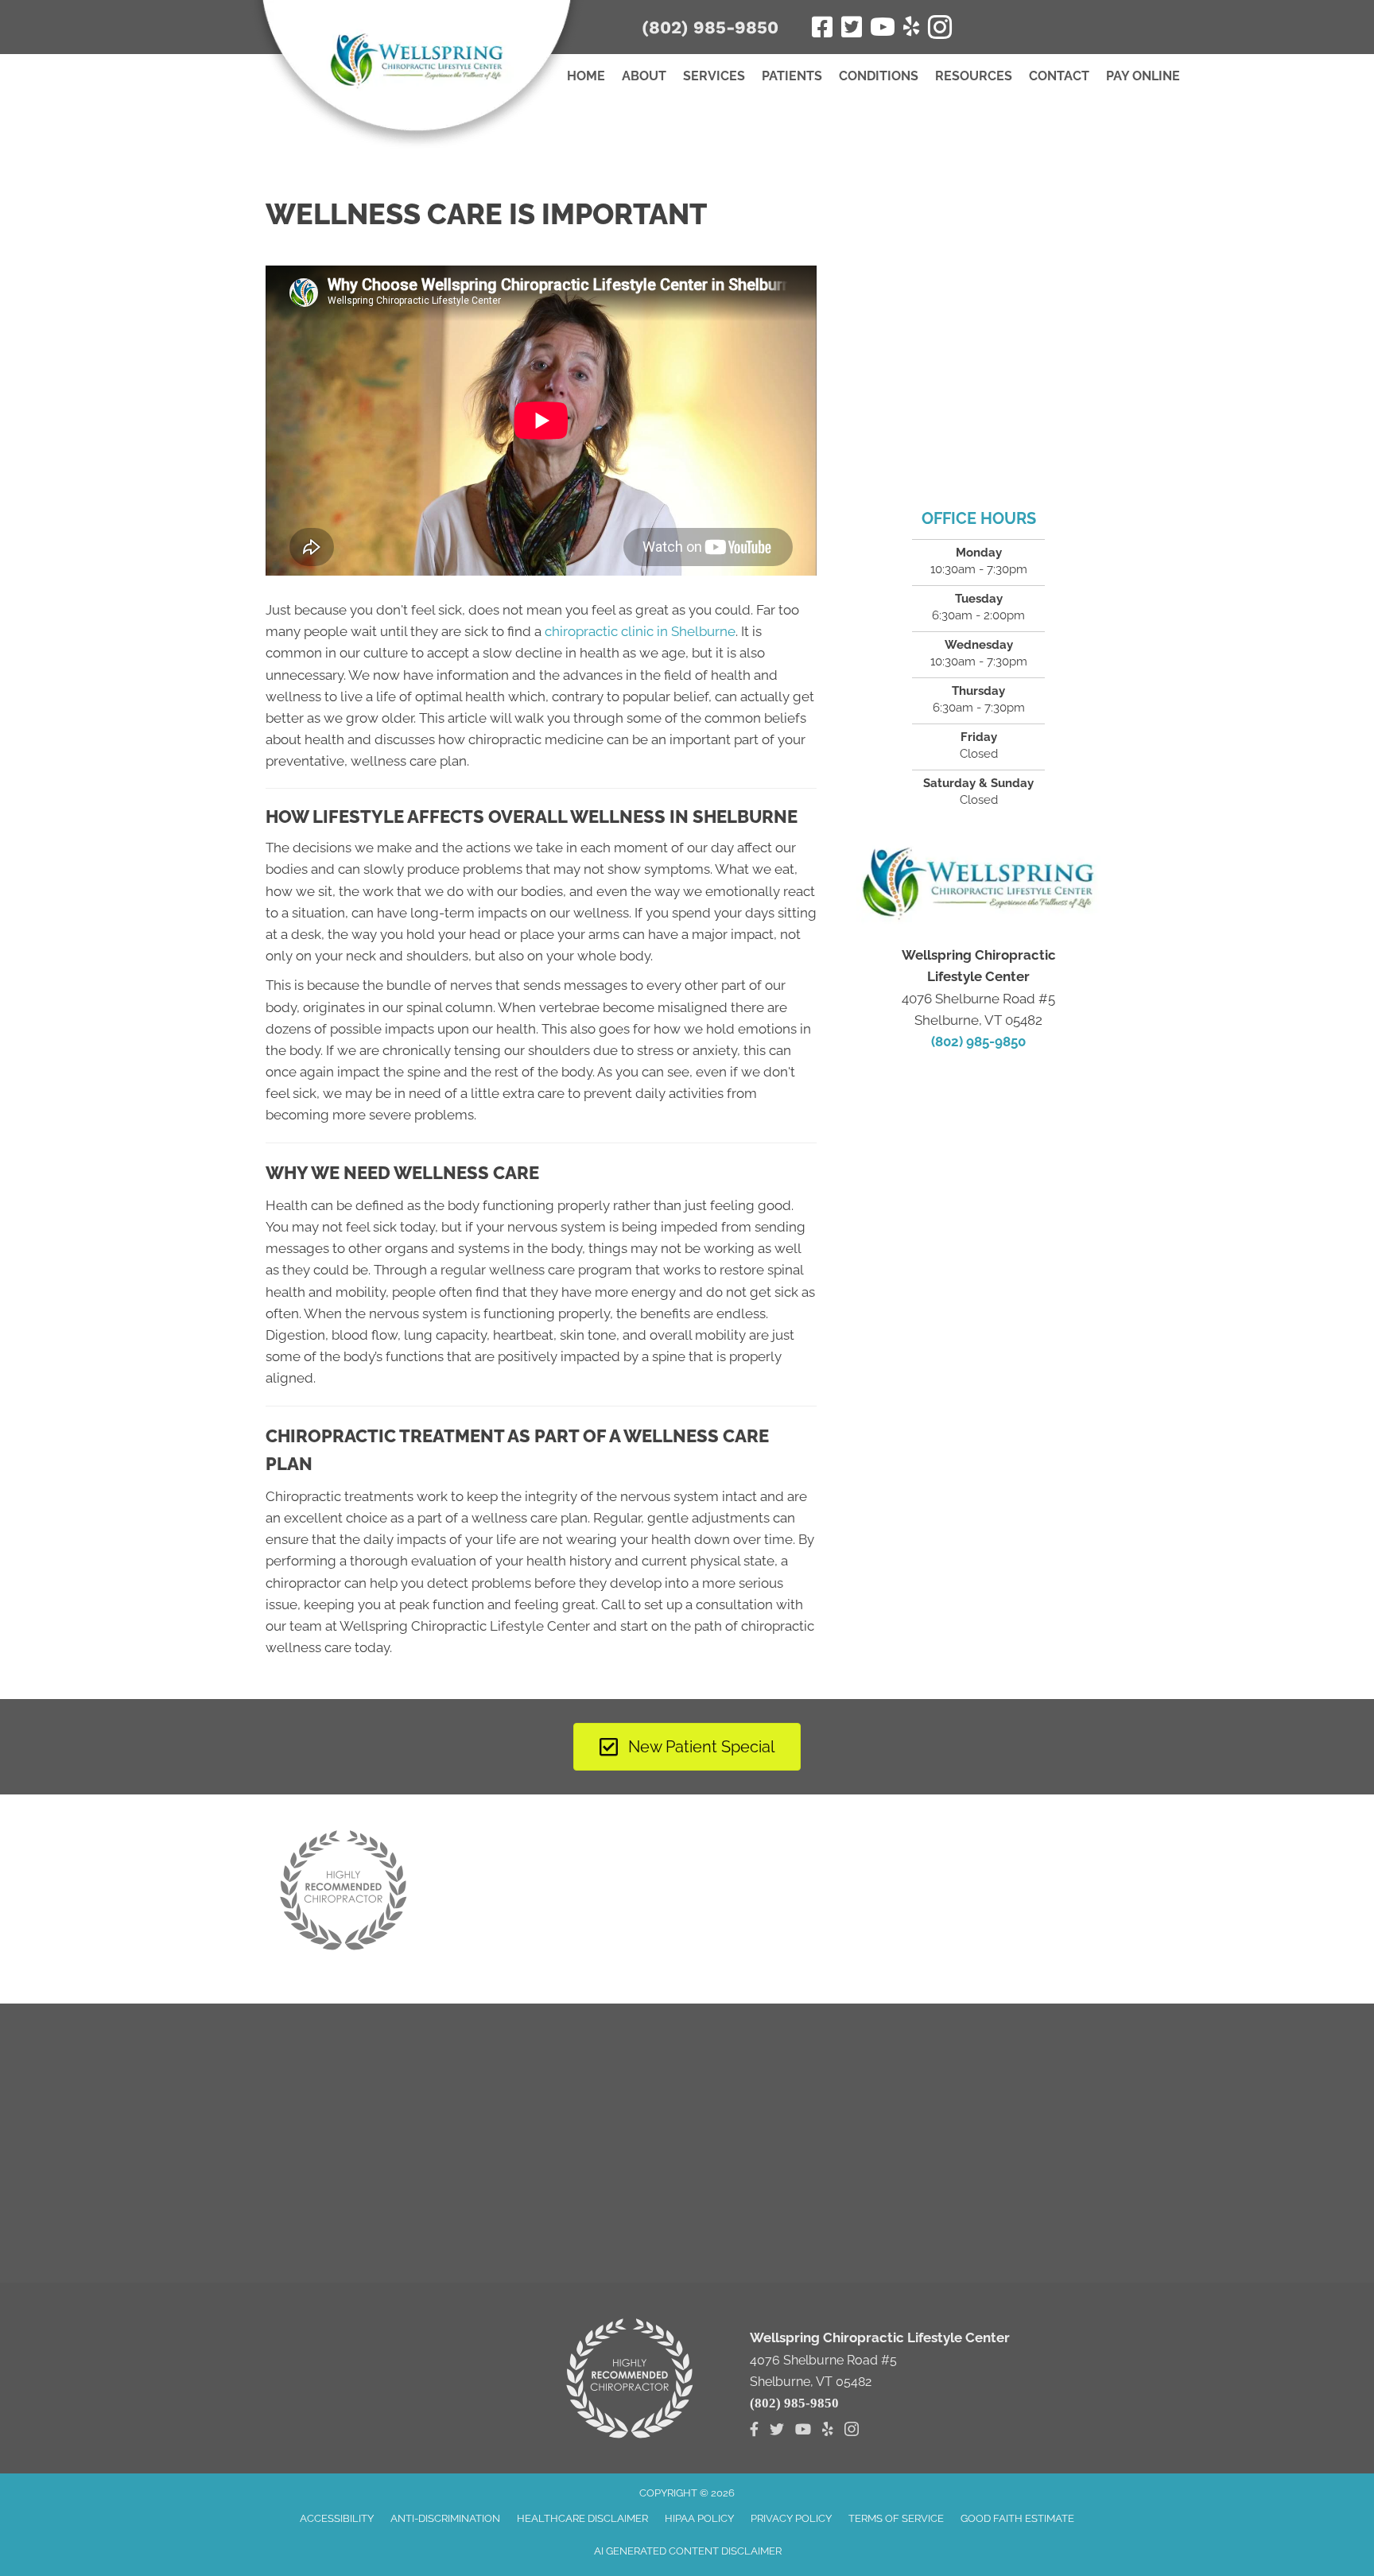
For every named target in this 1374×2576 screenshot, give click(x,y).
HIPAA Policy (699, 2518)
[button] (1055, 25)
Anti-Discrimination (445, 2518)
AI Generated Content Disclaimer (688, 2551)
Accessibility (337, 2518)
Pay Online (1143, 76)
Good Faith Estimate (1017, 2518)
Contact (1059, 76)
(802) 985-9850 (710, 27)
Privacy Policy (791, 2518)
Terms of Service (896, 2518)
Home (586, 76)
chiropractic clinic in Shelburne (640, 631)
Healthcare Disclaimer (582, 2518)
